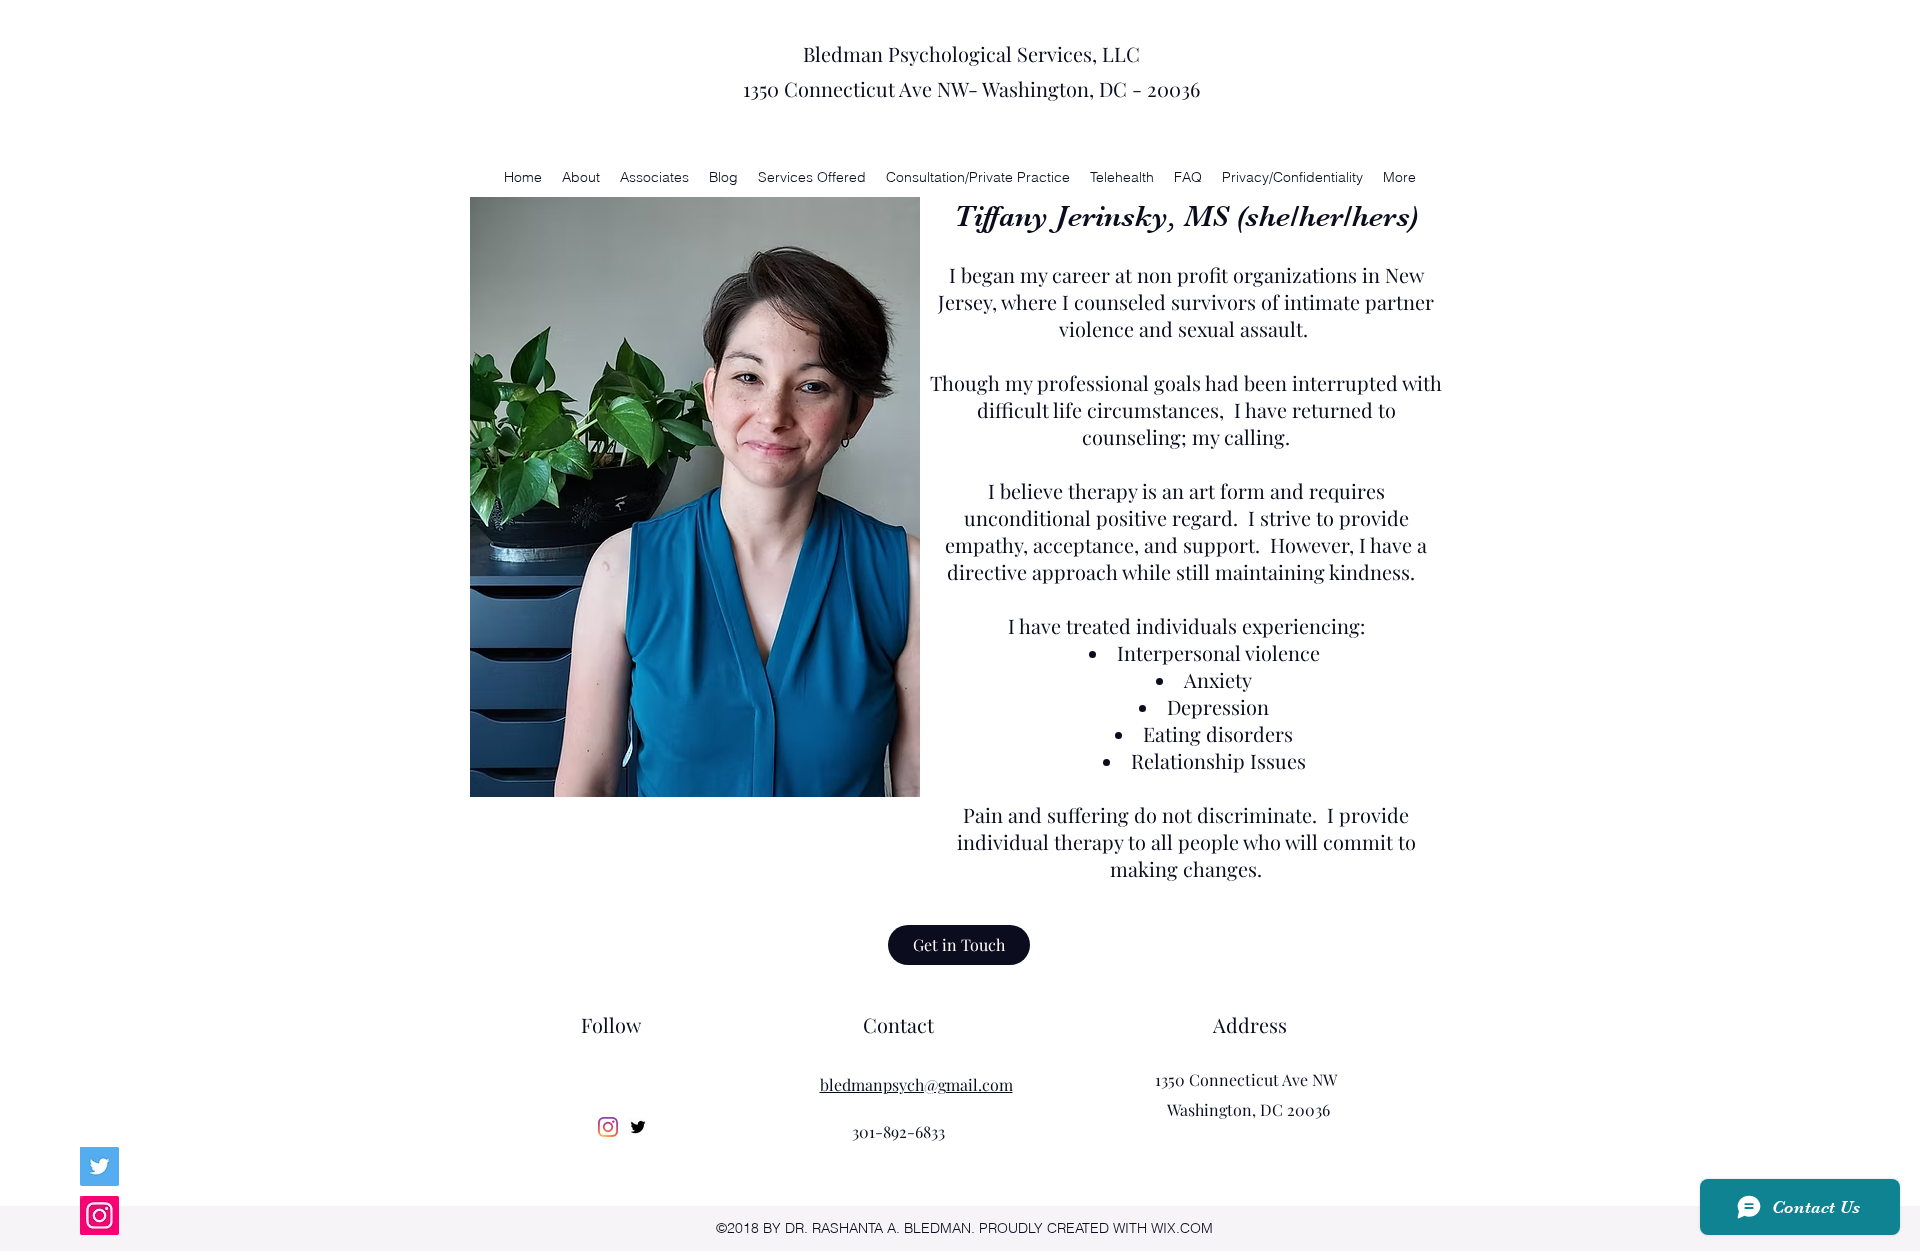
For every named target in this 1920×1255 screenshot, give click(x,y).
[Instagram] (99, 1215)
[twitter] (638, 1127)
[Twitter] (99, 1166)
